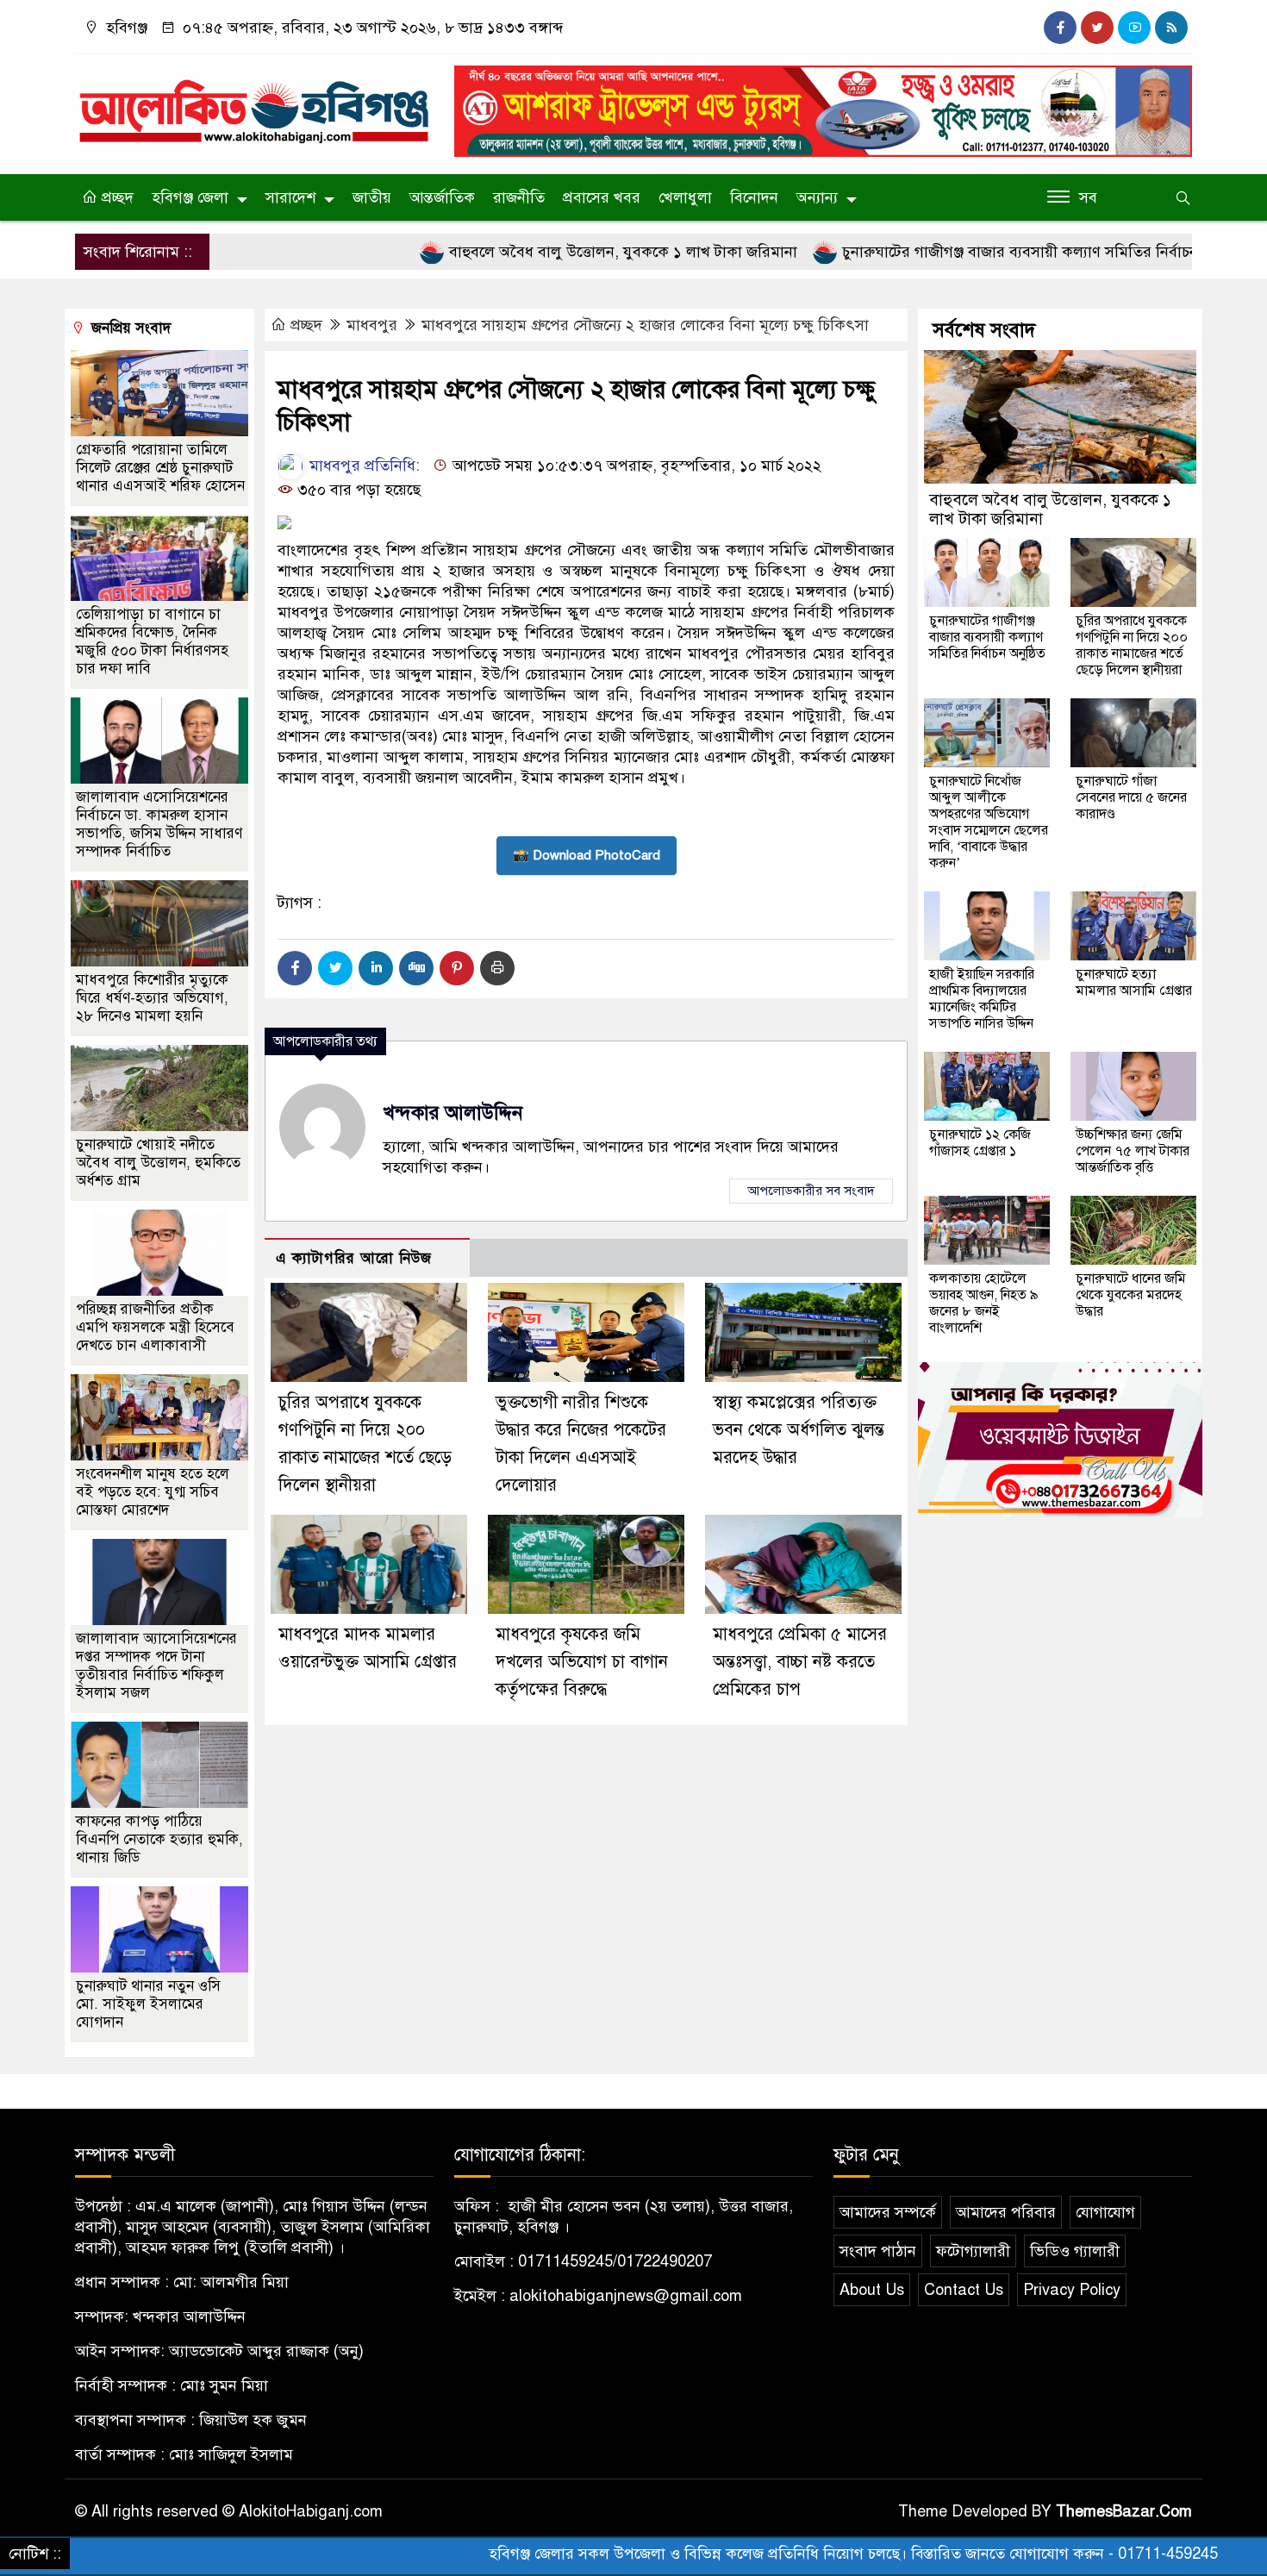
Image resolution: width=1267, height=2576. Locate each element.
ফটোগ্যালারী (973, 2251)
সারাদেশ (290, 197)
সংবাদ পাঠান (878, 2251)
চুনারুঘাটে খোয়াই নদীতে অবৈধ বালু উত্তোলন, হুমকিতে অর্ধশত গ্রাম (158, 1163)
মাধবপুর (372, 325)
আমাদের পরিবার (1006, 2212)
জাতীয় (372, 197)
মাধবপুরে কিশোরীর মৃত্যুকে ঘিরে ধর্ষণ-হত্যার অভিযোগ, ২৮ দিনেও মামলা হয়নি (152, 998)
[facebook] (1060, 28)
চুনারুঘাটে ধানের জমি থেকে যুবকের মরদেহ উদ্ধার (1131, 1295)
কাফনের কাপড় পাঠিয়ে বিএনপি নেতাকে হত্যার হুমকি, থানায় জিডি (159, 1839)
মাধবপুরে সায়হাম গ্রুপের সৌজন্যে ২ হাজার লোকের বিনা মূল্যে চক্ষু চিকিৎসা (645, 325)
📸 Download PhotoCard (587, 855)
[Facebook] (295, 968)
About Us (872, 2290)
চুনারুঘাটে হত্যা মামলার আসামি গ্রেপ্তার (1134, 982)
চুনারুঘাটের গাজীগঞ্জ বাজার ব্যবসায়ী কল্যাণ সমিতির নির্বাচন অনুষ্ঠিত (949, 252)
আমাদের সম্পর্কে (888, 2212)
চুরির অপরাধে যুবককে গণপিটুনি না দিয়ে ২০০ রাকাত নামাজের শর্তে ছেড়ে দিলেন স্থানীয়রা (1132, 645)
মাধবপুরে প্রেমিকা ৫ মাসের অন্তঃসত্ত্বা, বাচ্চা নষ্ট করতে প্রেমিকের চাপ (800, 1662)
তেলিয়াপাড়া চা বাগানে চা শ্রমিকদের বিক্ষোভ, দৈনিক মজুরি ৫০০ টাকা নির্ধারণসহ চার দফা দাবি (152, 641)
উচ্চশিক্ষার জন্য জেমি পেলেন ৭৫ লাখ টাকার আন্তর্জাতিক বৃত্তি (1133, 1151)
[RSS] (1171, 28)
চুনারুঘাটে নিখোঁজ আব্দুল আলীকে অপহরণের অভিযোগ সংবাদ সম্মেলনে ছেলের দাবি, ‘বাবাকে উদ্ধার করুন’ (989, 822)
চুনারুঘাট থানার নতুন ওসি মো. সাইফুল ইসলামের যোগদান (148, 2004)
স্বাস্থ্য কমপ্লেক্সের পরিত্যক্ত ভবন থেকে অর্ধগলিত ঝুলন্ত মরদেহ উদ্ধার (799, 1430)
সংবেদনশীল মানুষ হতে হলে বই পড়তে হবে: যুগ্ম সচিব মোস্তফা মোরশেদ (153, 1492)
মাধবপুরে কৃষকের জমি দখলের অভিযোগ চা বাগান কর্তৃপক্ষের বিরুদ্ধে (582, 1662)
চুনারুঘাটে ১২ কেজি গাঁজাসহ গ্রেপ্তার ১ (980, 1143)
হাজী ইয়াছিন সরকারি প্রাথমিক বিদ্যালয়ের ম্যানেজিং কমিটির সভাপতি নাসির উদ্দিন (982, 999)
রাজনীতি (519, 197)
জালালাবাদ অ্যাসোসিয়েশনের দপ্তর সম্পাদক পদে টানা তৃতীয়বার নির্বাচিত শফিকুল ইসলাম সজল (156, 1666)
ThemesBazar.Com (1124, 2511)
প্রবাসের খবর (602, 197)
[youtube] (1134, 28)
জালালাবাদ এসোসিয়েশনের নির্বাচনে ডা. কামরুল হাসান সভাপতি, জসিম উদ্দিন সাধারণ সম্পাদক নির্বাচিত (159, 824)
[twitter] (1097, 28)
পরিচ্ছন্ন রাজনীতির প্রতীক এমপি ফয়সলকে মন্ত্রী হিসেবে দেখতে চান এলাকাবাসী (155, 1327)
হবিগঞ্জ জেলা (190, 197)
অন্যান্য (817, 197)
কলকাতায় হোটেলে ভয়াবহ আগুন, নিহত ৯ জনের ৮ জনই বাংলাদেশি (984, 1303)
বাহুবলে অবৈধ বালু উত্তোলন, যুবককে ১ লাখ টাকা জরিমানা (529, 252)
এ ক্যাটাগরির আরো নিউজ (354, 1258)
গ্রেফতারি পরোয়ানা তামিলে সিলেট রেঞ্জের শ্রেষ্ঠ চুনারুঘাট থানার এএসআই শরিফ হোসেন (160, 468)
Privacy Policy (1072, 2290)
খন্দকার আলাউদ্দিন (453, 1113)
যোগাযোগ (1105, 2212)
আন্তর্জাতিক (442, 197)
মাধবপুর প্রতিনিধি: (362, 466)
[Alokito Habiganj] (254, 103)
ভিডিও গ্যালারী (1075, 2251)
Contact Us (964, 2290)
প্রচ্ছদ (115, 197)
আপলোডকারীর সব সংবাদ (811, 1191)
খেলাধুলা (685, 197)
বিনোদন (754, 197)
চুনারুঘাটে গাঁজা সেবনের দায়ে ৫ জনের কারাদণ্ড (1131, 797)
